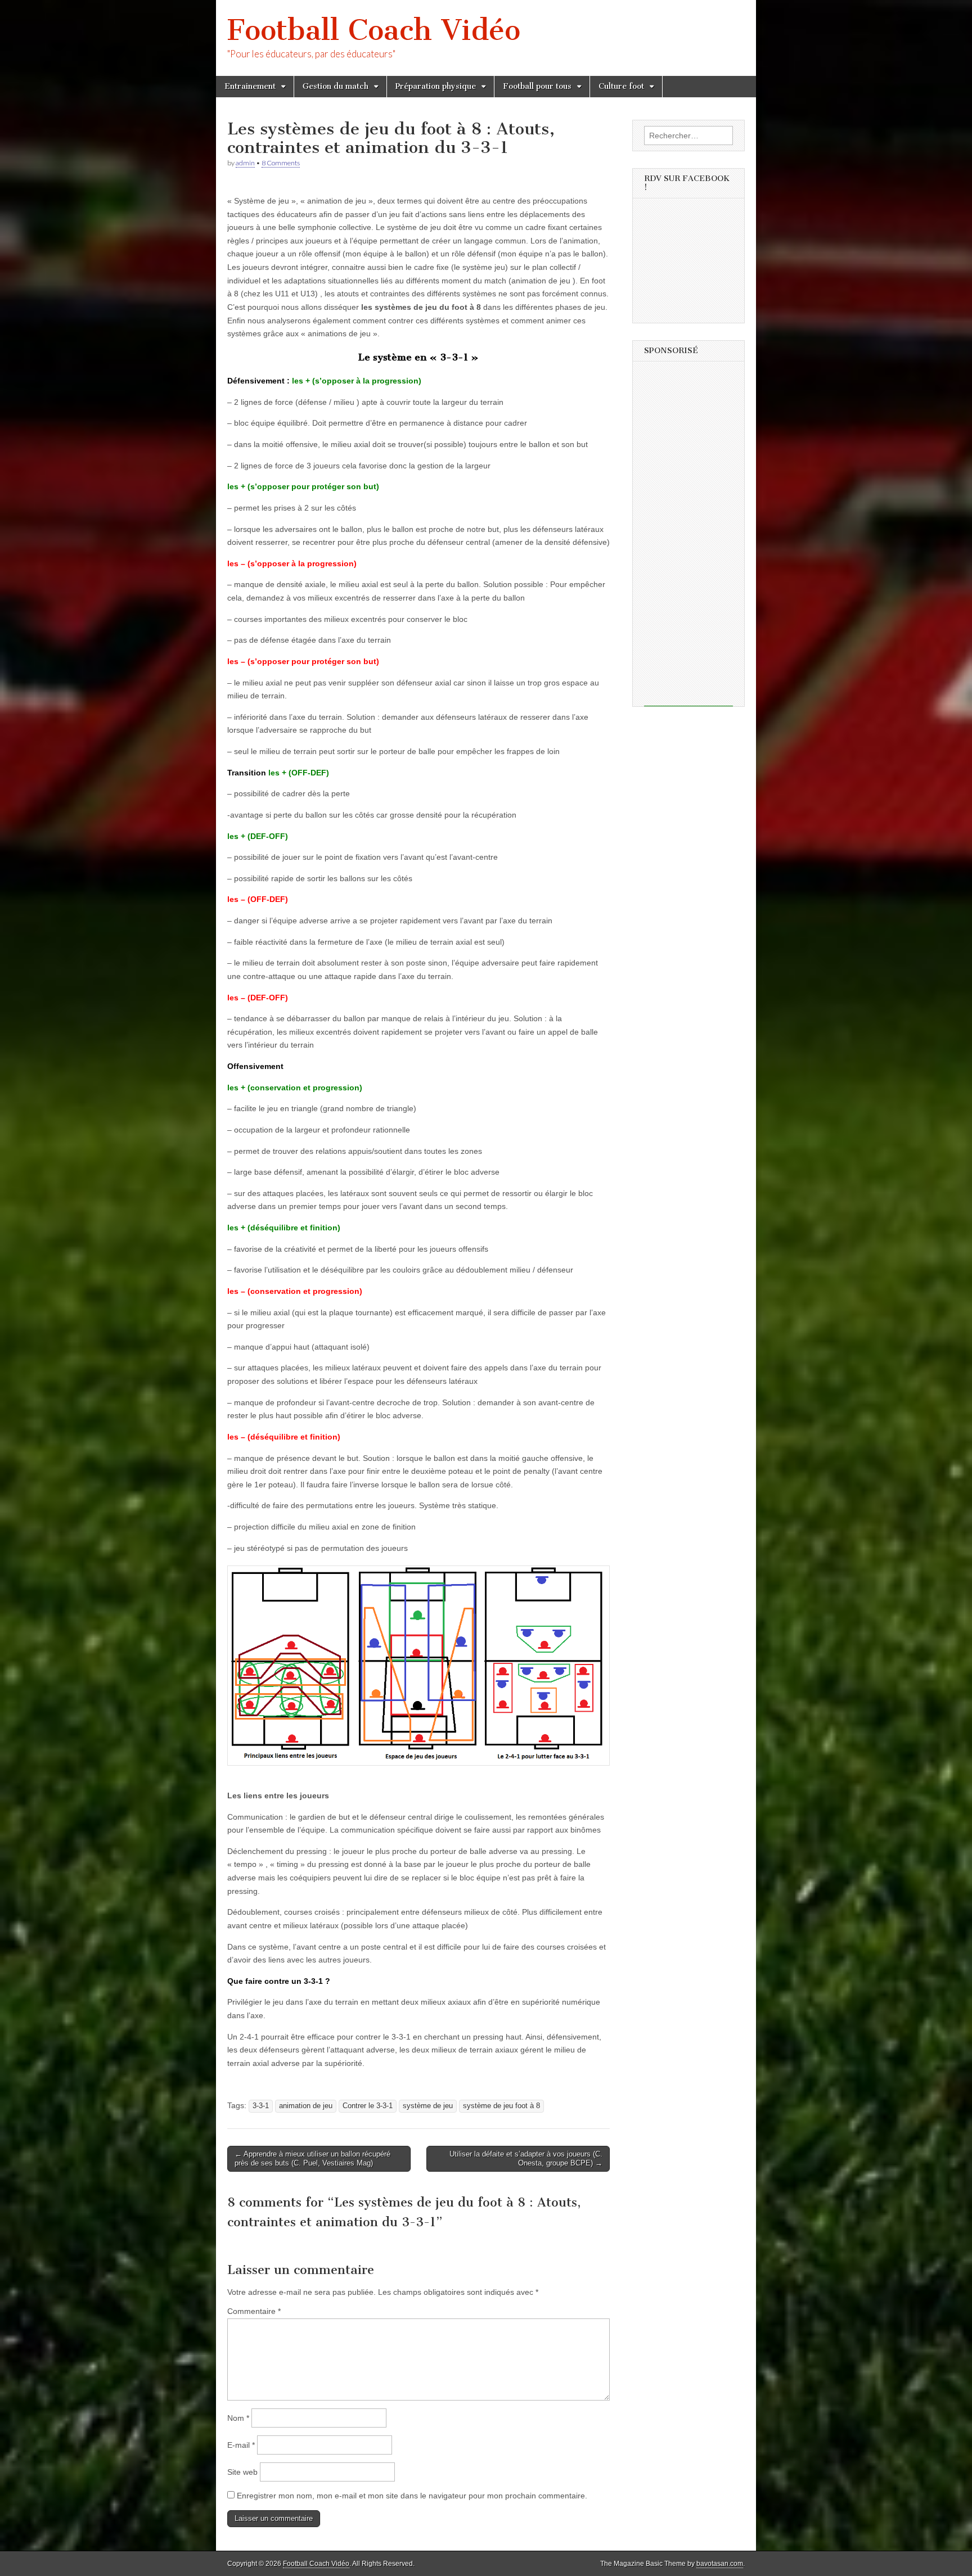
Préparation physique (436, 86)
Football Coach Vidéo (374, 30)
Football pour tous (537, 86)
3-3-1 (261, 2106)
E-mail (241, 2445)
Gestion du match (336, 86)
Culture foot (621, 86)
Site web (242, 2472)
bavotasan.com (720, 2564)
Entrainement (250, 86)
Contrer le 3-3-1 (368, 2106)
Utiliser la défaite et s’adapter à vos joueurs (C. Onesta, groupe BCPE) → (526, 2158)
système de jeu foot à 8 (501, 2106)
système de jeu (428, 2106)
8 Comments (281, 163)
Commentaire (254, 2311)
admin (245, 163)
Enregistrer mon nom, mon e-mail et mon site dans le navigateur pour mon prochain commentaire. (412, 2496)
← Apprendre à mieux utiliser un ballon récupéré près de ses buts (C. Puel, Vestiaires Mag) (312, 2158)
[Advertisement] (688, 538)
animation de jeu (306, 2106)
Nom (238, 2418)
